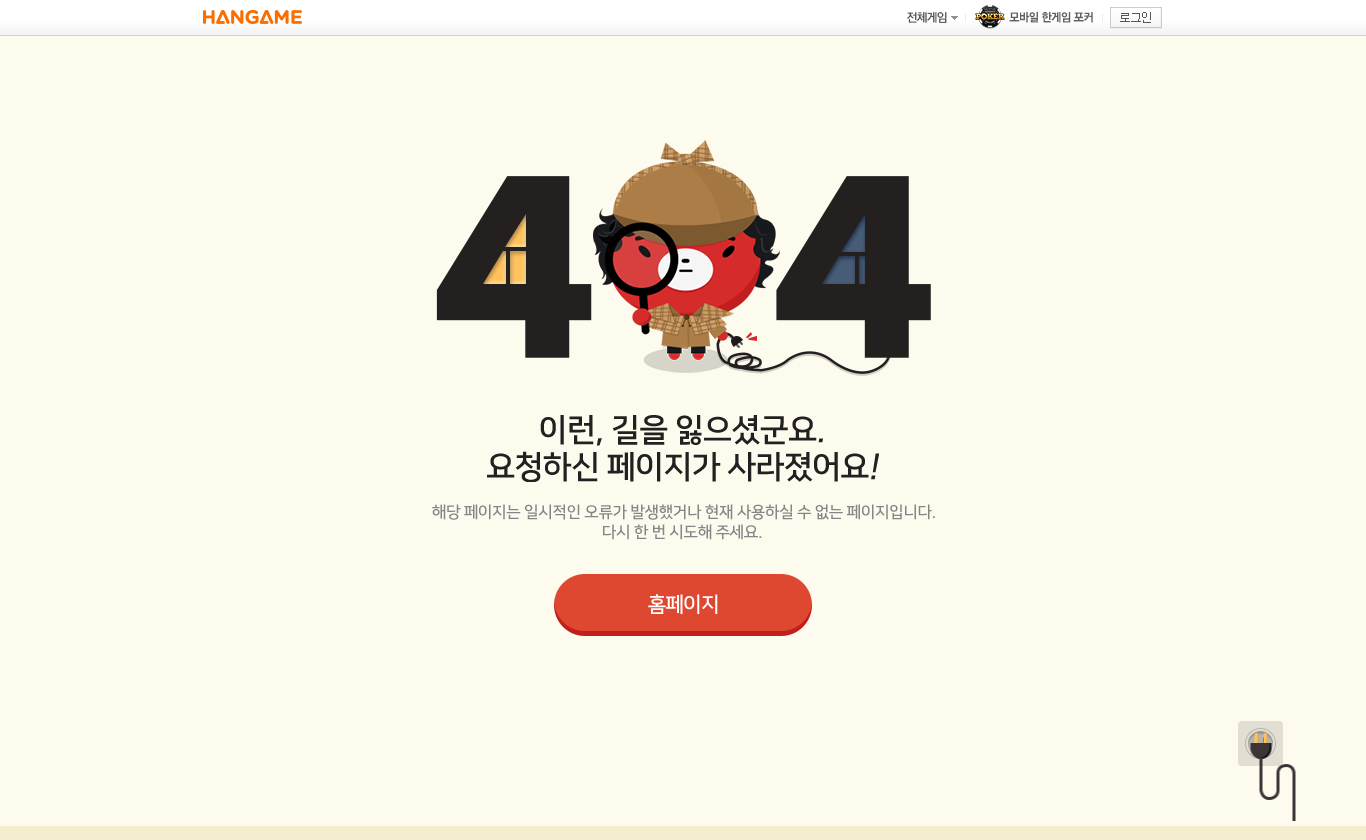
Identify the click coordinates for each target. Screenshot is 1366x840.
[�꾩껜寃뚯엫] (932, 17)
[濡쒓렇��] (1136, 18)
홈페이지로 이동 (683, 605)
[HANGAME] (252, 17)
